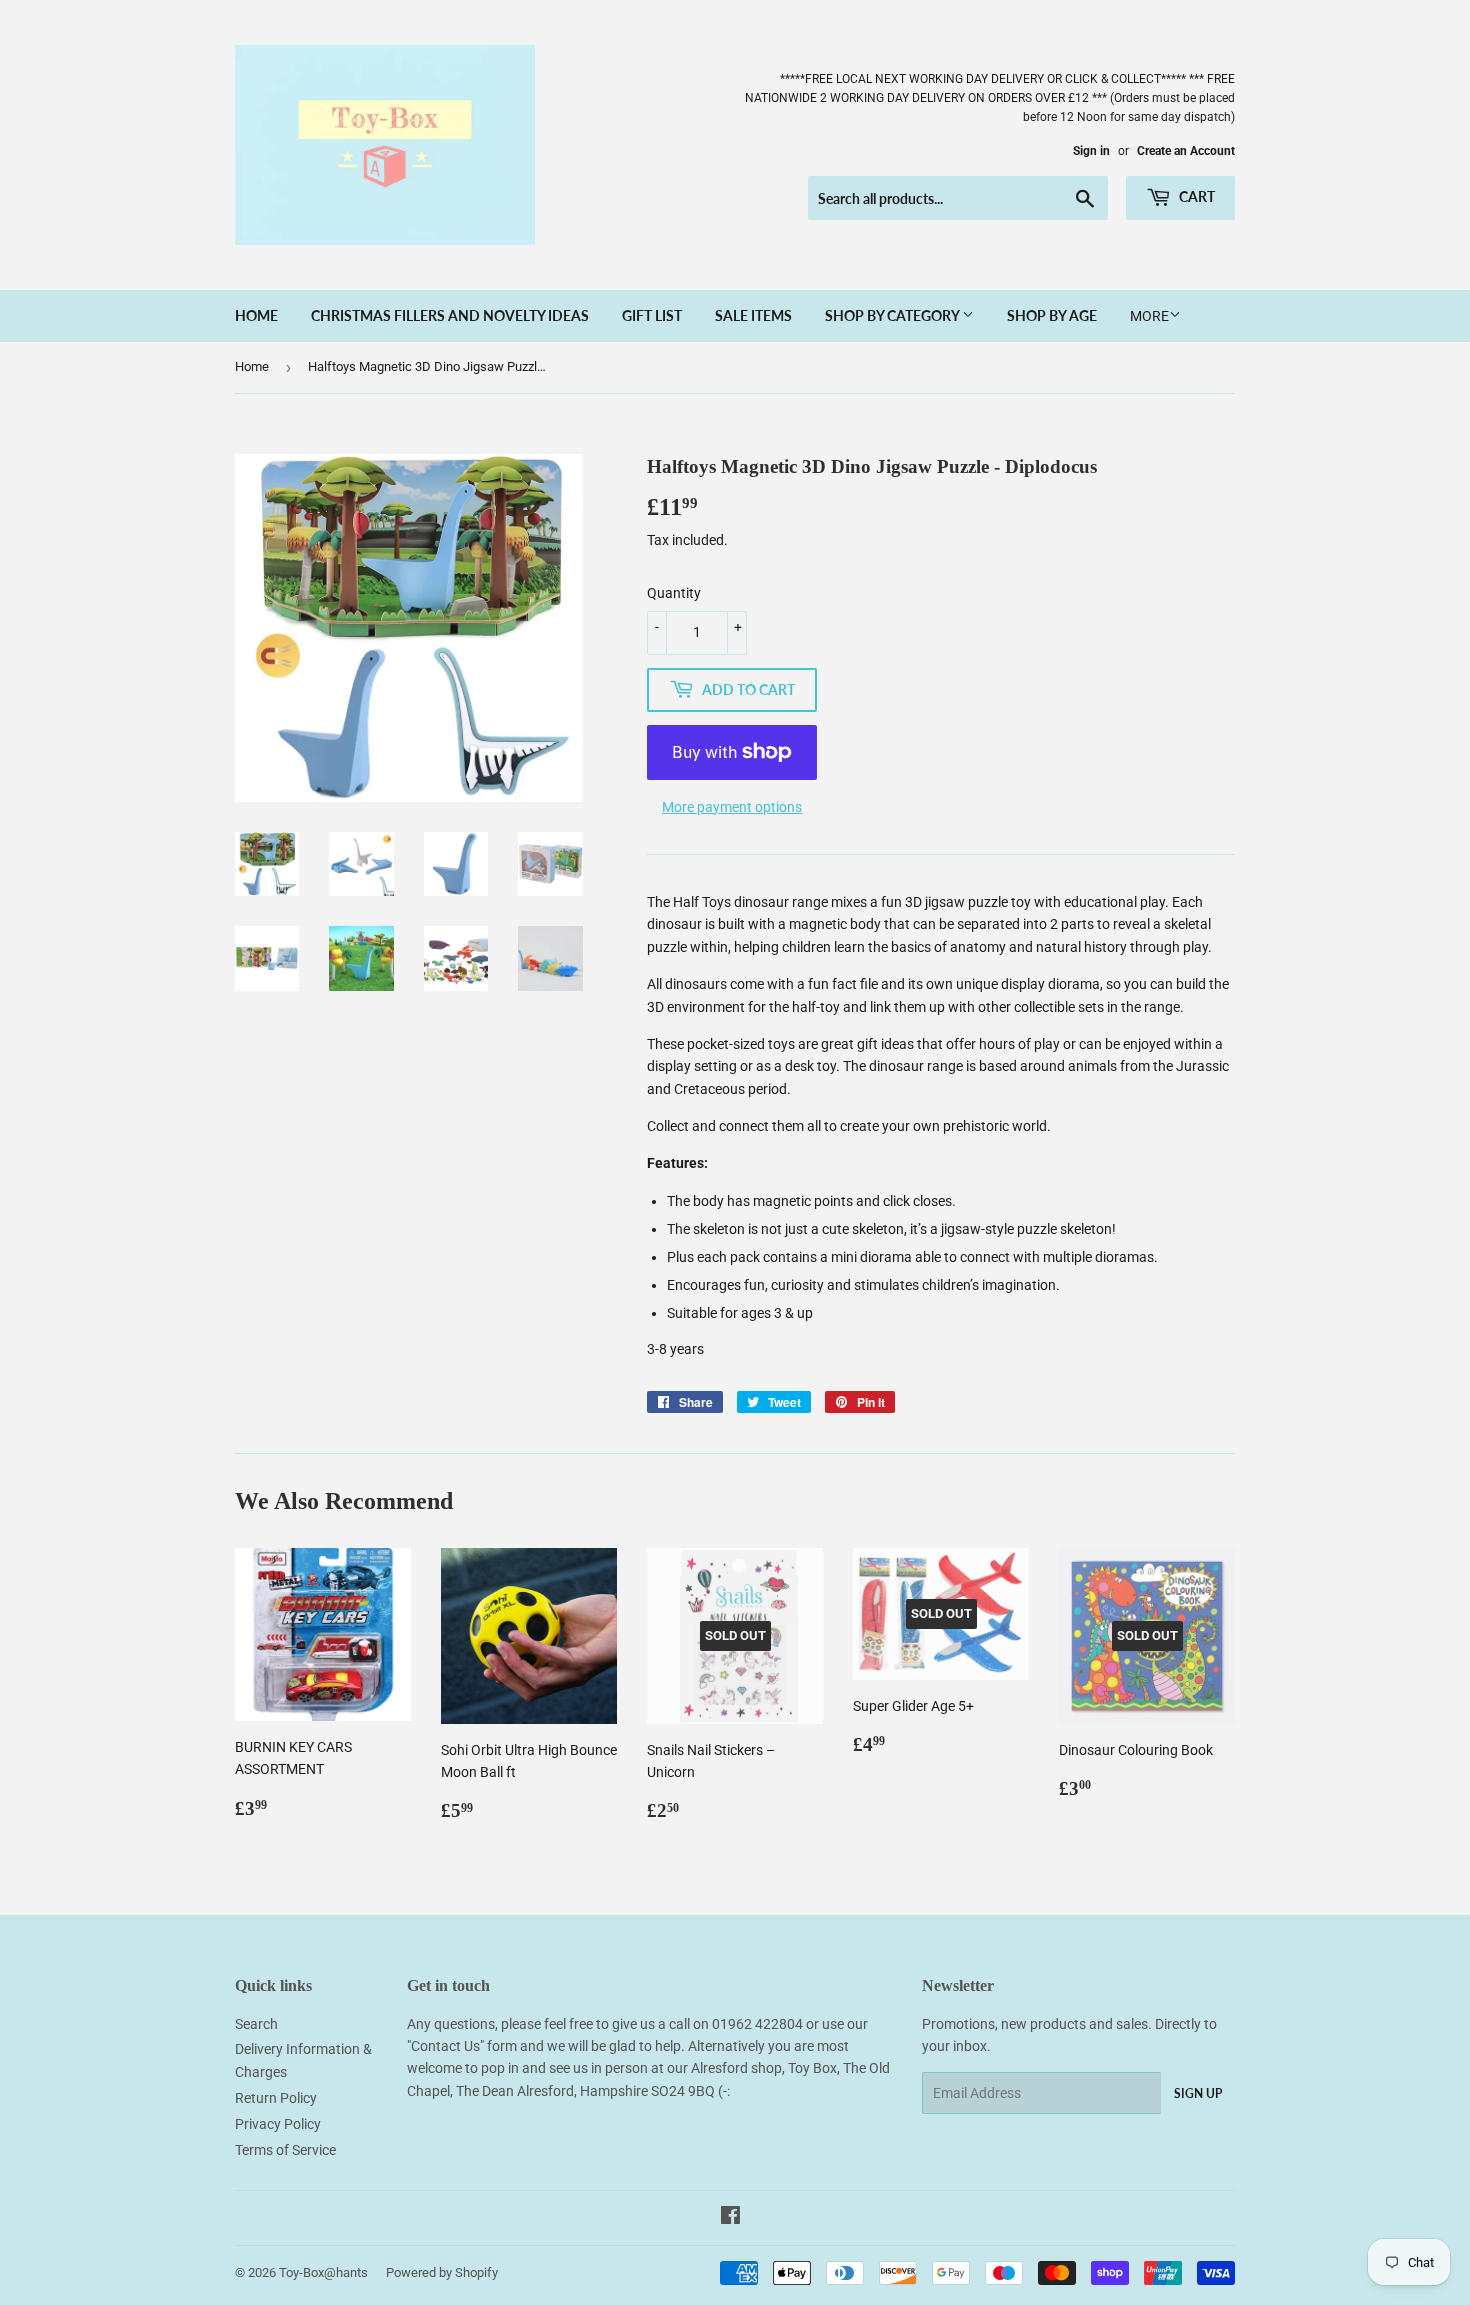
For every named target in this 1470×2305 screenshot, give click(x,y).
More (1149, 316)
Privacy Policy (278, 2124)
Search (256, 2024)
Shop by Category (893, 315)
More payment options (732, 807)
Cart (1195, 196)
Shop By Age (1052, 315)
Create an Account (1186, 151)
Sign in (1091, 151)
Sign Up (1198, 2093)
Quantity (674, 593)
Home (256, 315)
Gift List (652, 315)
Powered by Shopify (442, 2272)
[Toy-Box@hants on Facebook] (730, 2218)
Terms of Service (285, 2150)
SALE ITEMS (753, 315)
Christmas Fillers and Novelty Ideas (450, 315)
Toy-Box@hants (323, 2272)
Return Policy (276, 2098)
